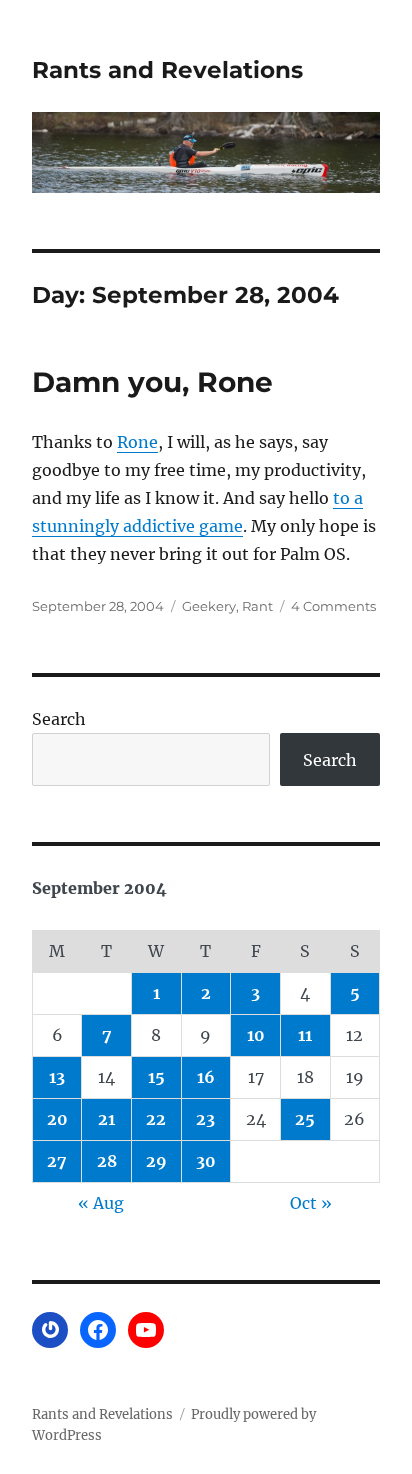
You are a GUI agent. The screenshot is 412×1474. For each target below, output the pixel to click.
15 (156, 1077)
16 (206, 1077)
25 (305, 1119)
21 (106, 1119)
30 (206, 1161)
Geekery (209, 606)
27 (57, 1161)
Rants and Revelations (167, 70)
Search (59, 719)
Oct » (311, 1203)
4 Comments (333, 606)
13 (57, 1077)
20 (57, 1119)
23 (205, 1119)
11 (305, 1035)
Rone (137, 442)
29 (156, 1161)
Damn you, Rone (152, 382)
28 (107, 1161)
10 (256, 1035)
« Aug (101, 1203)
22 (156, 1119)
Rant (257, 606)
